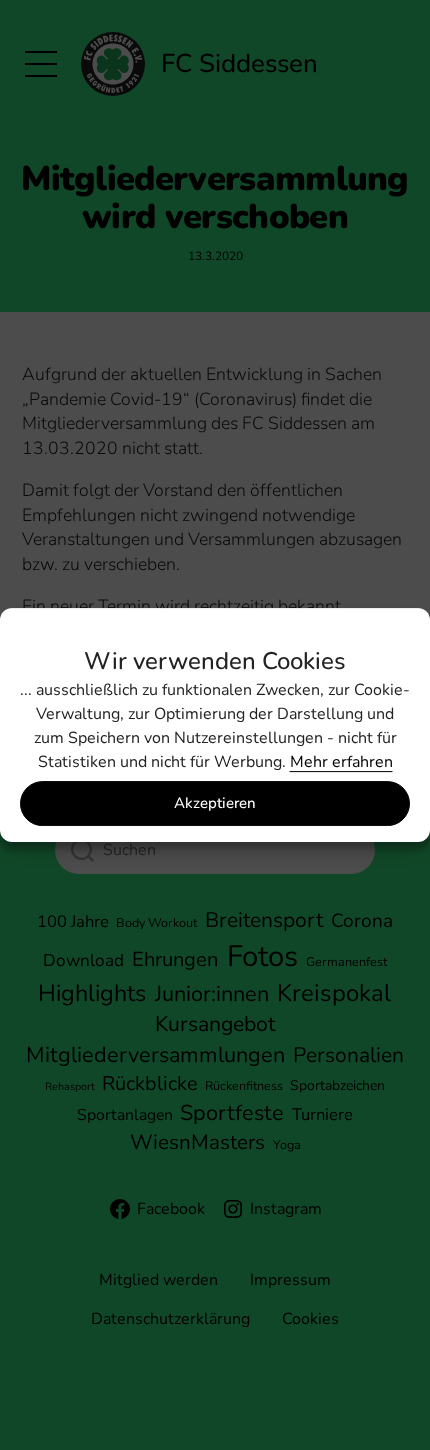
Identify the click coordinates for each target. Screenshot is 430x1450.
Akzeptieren (215, 803)
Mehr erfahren (341, 762)
